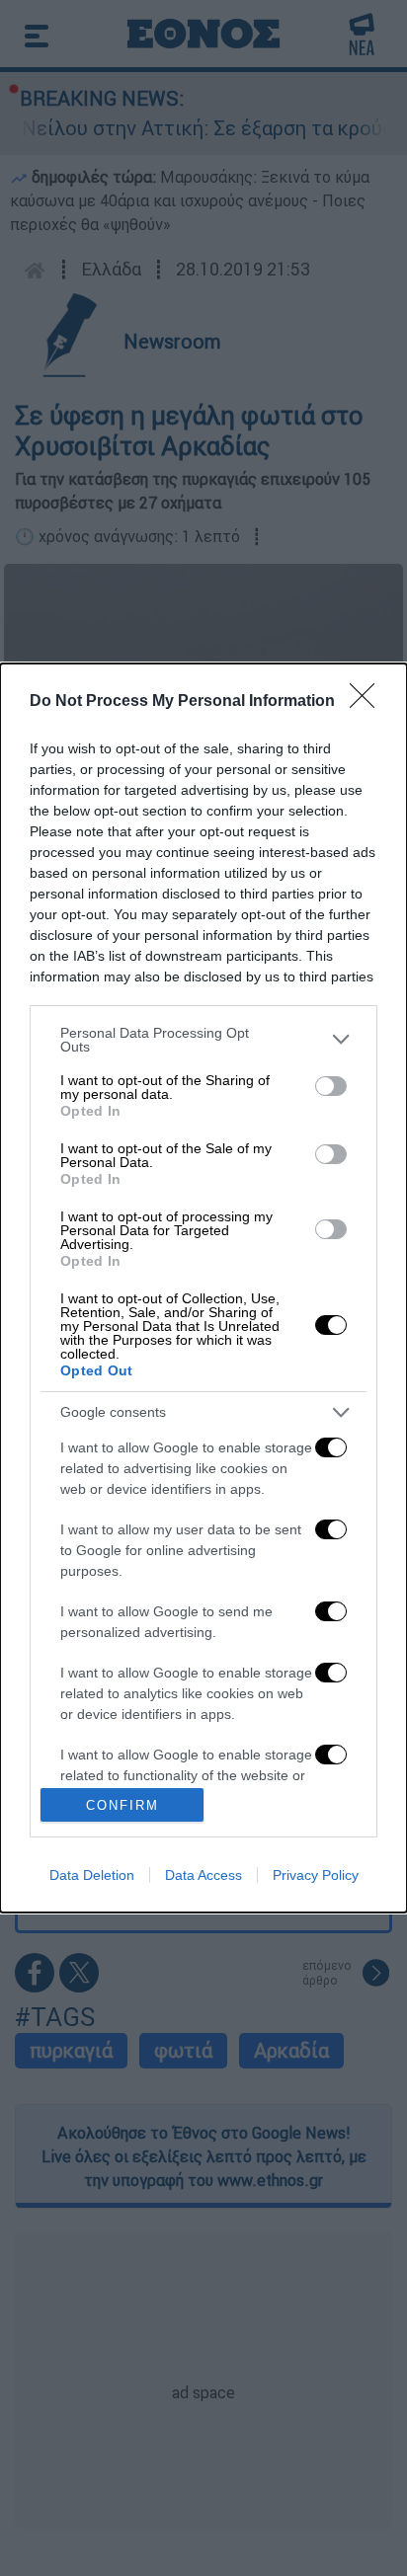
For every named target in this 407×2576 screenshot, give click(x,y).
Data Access (203, 1875)
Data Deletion (92, 1875)
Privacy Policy (316, 1875)
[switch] (331, 1086)
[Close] (368, 702)
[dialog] (203, 1288)
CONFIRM (122, 1805)
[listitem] (203, 1040)
